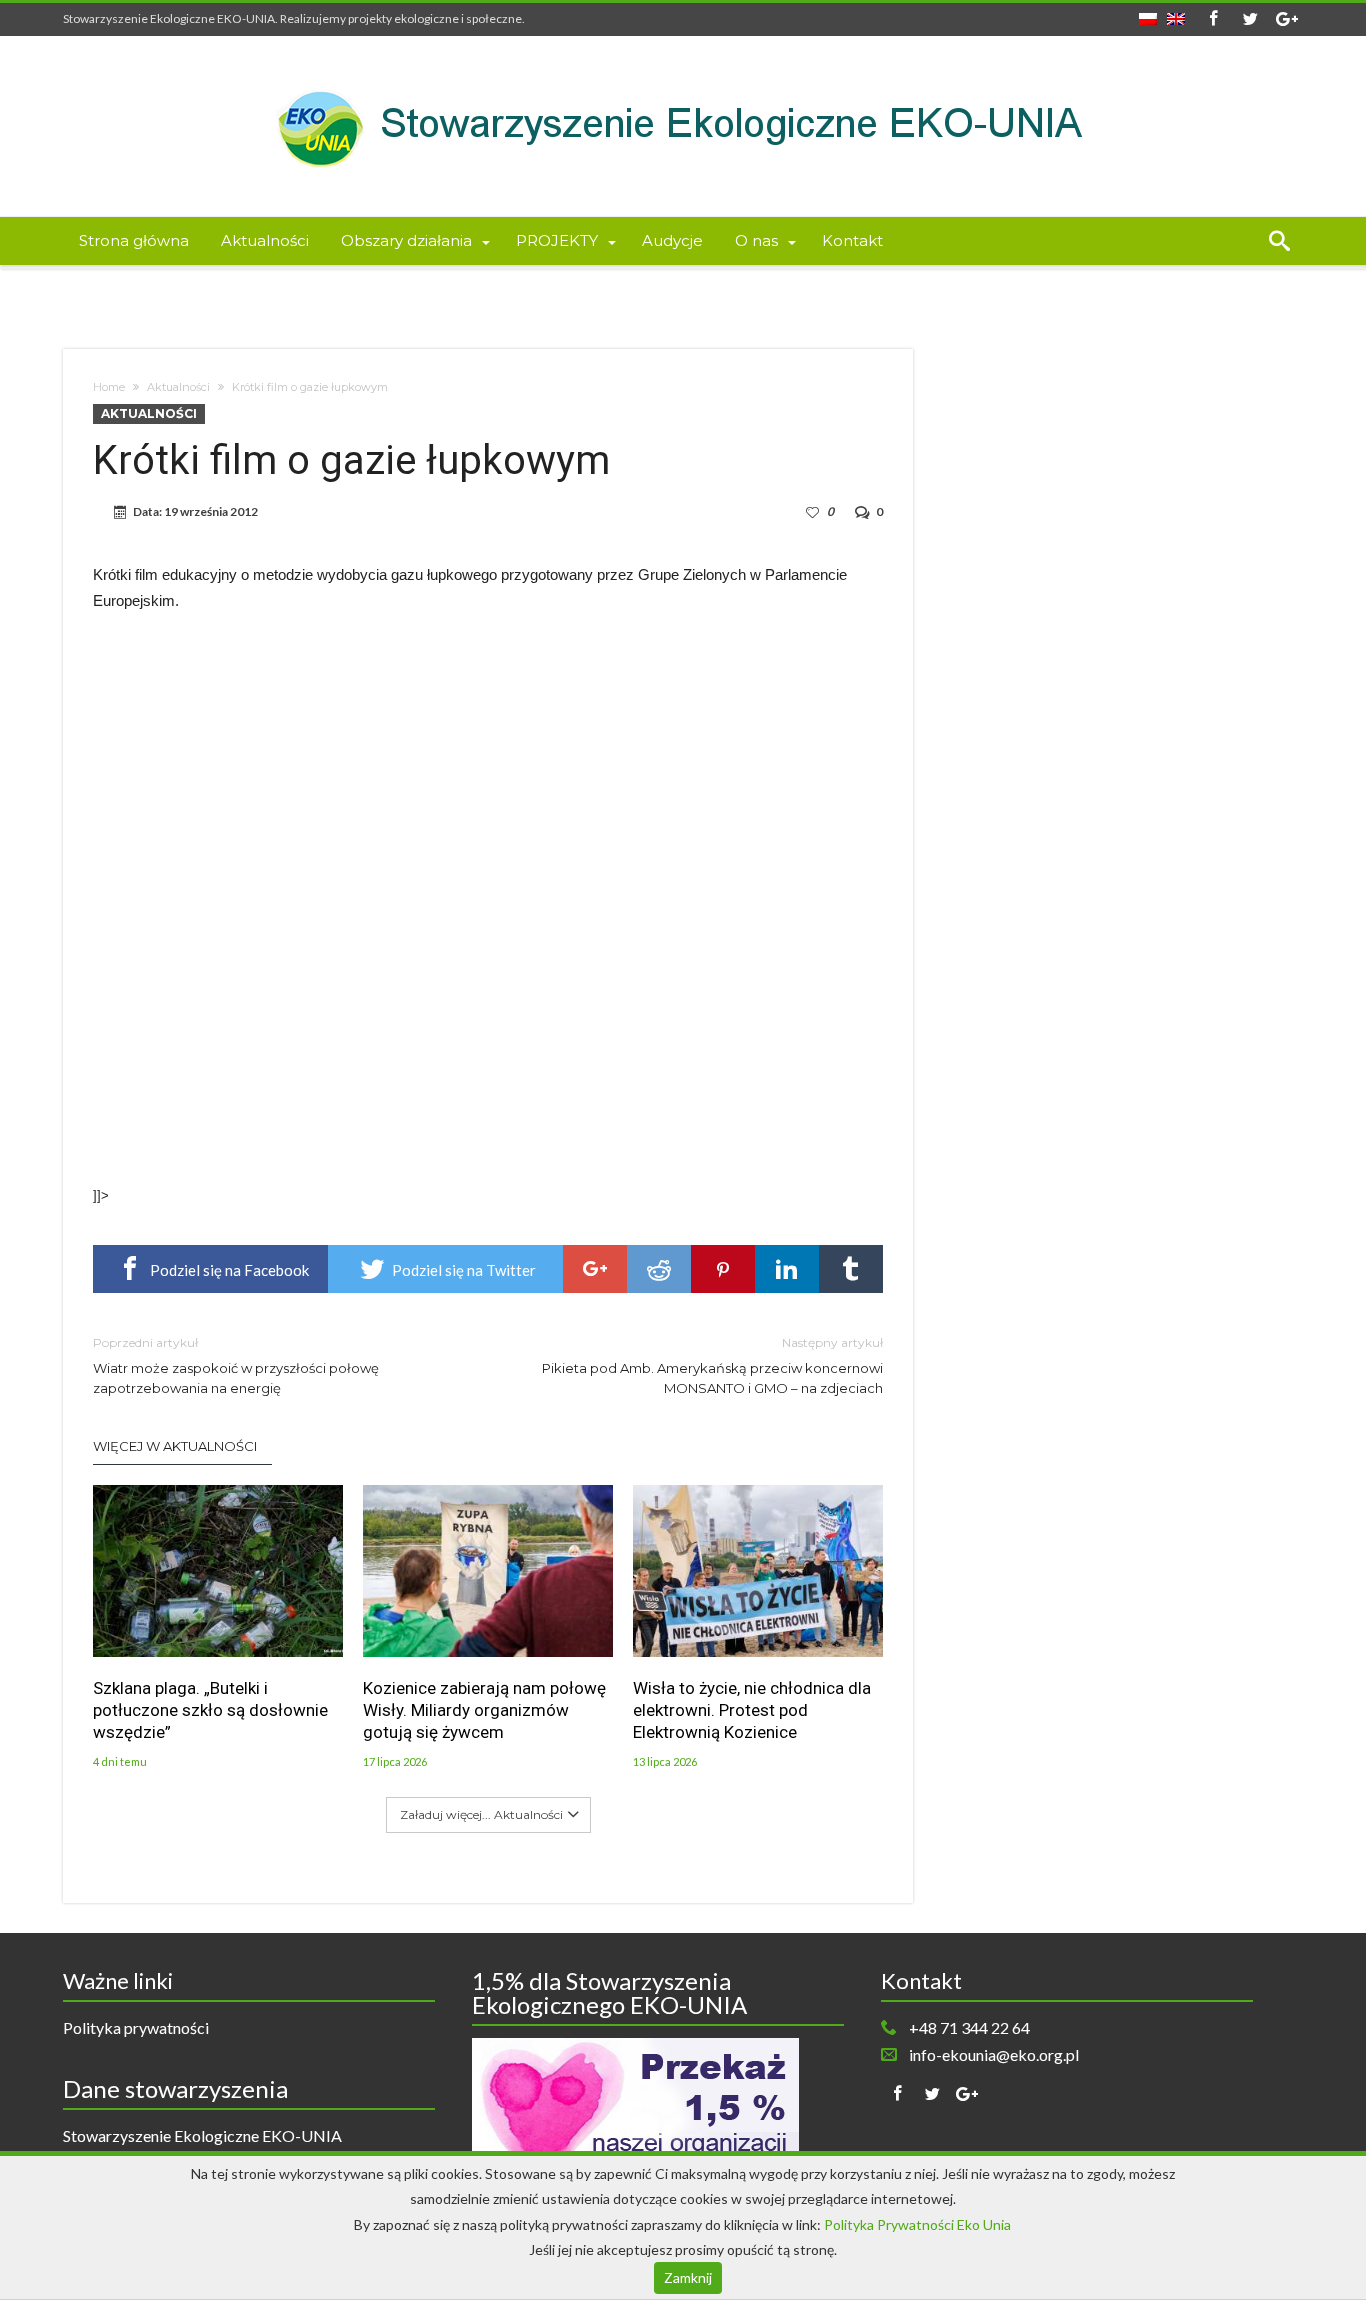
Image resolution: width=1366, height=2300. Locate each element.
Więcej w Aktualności (175, 1446)
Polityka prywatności (136, 2027)
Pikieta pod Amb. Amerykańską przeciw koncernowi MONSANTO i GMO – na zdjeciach (712, 1365)
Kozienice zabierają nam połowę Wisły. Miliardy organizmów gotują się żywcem (484, 1710)
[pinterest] (723, 1269)
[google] (595, 1269)
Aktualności (178, 387)
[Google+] (1287, 19)
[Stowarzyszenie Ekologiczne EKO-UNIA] (683, 65)
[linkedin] (787, 1269)
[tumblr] (851, 1269)
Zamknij (688, 2277)
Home (109, 387)
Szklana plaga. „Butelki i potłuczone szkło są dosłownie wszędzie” (210, 1710)
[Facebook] (1213, 19)
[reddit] (659, 1269)
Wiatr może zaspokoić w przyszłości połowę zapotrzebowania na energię (236, 1365)
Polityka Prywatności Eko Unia (917, 2224)
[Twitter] (1250, 19)
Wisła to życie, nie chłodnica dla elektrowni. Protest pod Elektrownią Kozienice (752, 1710)
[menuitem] (1148, 13)
